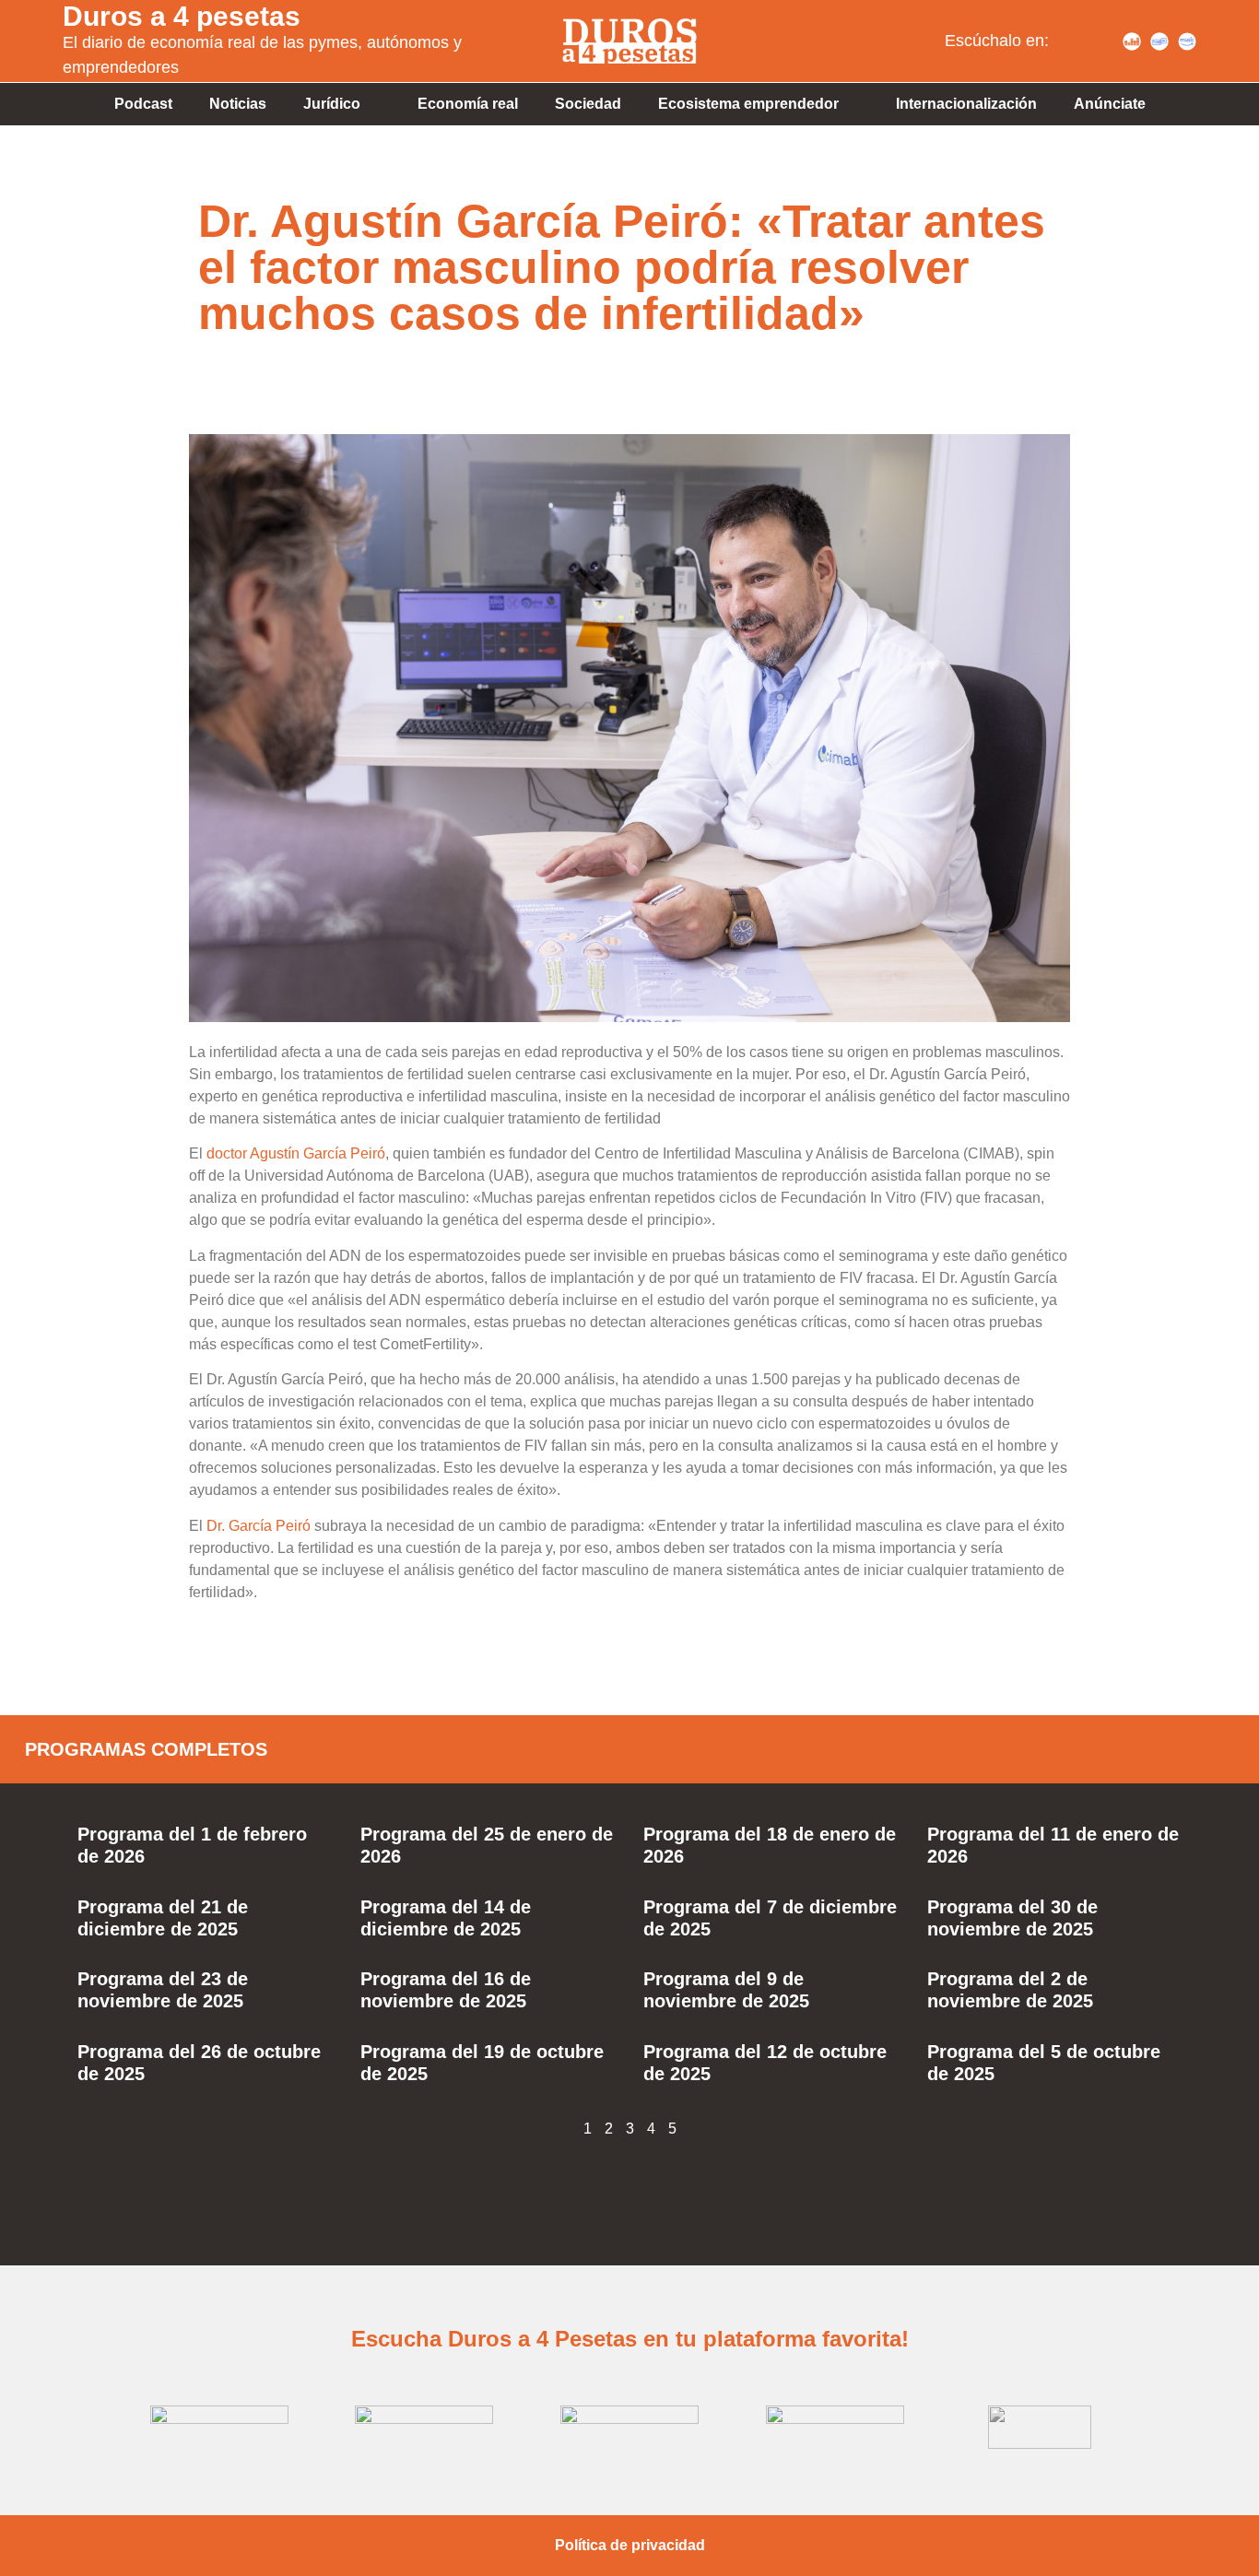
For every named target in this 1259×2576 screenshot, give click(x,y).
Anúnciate (1110, 104)
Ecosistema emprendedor (748, 104)
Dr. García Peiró (259, 1526)
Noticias (238, 104)
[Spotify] (1077, 41)
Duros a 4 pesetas (182, 16)
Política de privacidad (630, 2545)
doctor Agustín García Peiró (296, 1153)
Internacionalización (966, 104)
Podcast (143, 104)
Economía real (468, 104)
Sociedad (588, 104)
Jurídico (332, 104)
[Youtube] (1104, 41)
